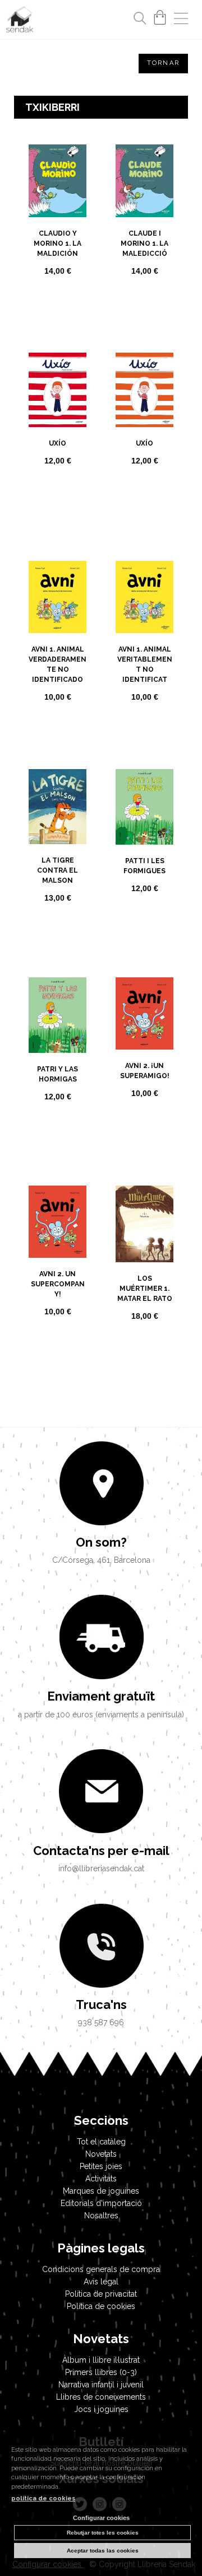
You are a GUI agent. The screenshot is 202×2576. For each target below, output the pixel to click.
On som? (101, 1542)
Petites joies (101, 2166)
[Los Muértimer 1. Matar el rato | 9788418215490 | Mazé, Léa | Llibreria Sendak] (144, 1224)
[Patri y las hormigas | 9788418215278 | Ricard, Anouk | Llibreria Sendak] (58, 1015)
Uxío (58, 443)
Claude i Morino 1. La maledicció (144, 243)
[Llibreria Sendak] (20, 21)
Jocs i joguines (101, 2409)
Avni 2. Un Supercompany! (58, 1284)
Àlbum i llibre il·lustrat (101, 2360)
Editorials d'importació (101, 2203)
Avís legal (101, 2282)
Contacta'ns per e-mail (101, 1851)
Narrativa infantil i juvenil (101, 2385)
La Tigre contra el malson (58, 870)
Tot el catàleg (101, 2142)
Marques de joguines (101, 2191)
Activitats (101, 2179)
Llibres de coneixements (101, 2397)
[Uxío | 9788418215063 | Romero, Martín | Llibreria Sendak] (58, 390)
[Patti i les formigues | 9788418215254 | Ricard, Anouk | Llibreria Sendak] (144, 807)
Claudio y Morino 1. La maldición (58, 243)
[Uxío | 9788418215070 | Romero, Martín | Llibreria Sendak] (144, 390)
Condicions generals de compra (101, 2269)
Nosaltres (101, 2216)
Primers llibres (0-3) (101, 2372)
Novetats (101, 2154)
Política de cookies (101, 2306)
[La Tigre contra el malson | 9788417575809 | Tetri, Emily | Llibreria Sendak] (58, 807)
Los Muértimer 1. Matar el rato (145, 1289)
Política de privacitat (101, 2294)
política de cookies (43, 2498)
